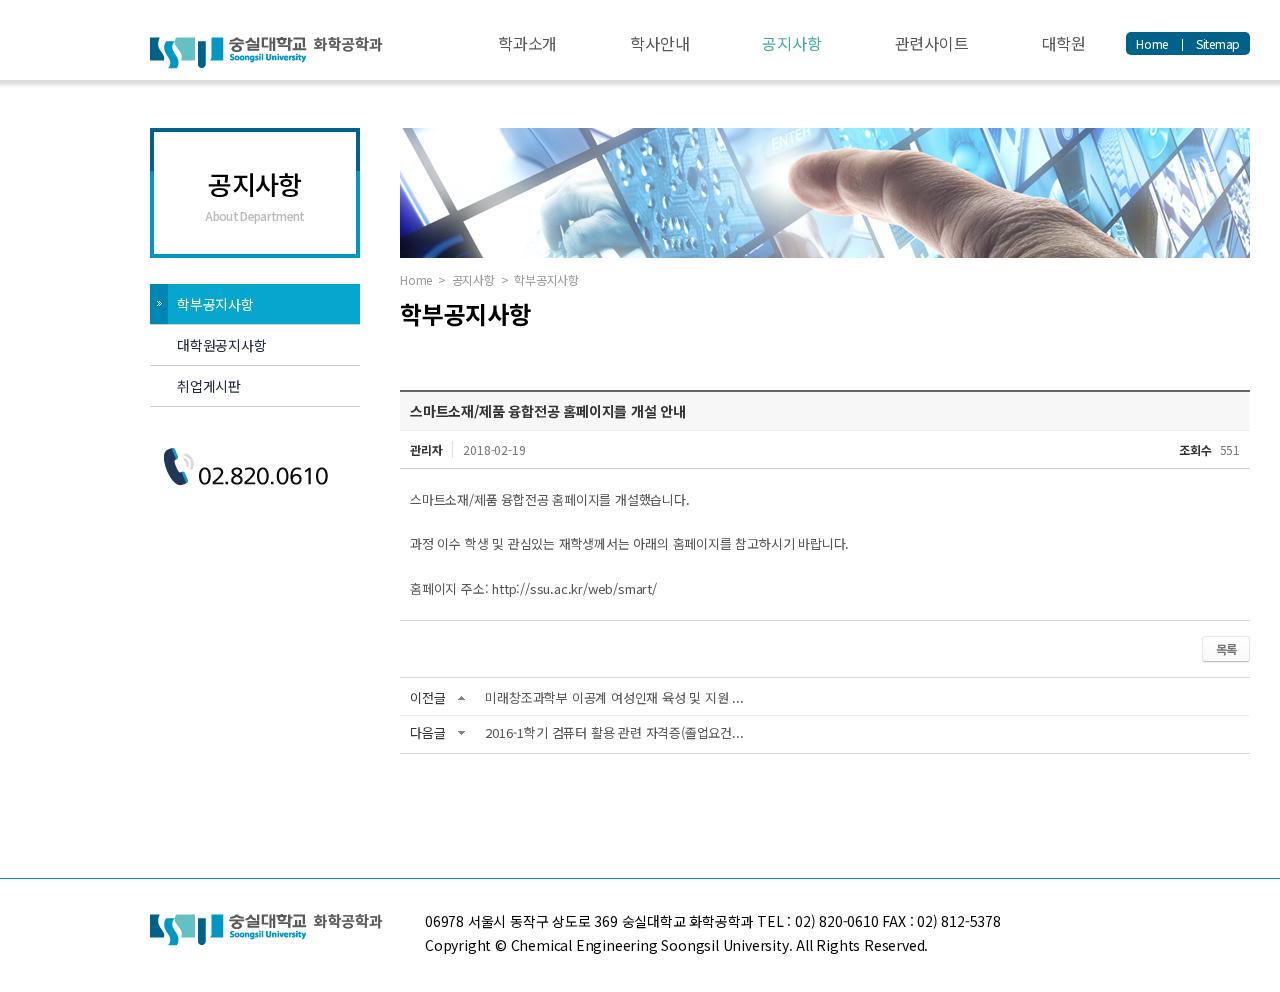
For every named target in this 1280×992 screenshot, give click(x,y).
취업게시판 (209, 386)
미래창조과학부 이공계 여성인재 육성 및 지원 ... (614, 697)
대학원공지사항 (222, 345)
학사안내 (659, 43)
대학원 (1064, 43)
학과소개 (527, 43)
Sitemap (1218, 43)
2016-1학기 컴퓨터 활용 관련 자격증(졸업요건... (614, 732)
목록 (1226, 648)
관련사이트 (932, 43)
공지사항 (791, 43)
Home (1152, 43)
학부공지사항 (215, 304)
